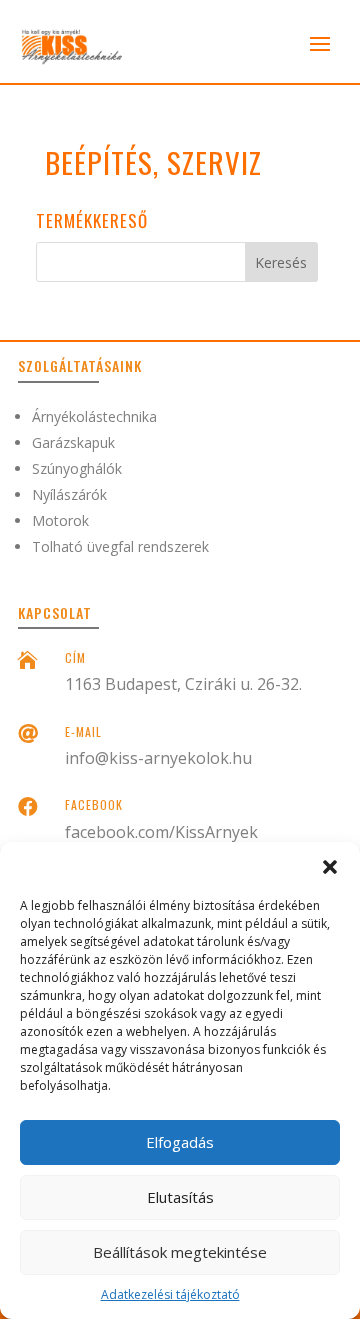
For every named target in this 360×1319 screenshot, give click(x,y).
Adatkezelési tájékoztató (170, 1294)
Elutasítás (180, 1197)
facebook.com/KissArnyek (161, 832)
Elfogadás (180, 1142)
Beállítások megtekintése (180, 1252)
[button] (330, 867)
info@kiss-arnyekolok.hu (158, 758)
